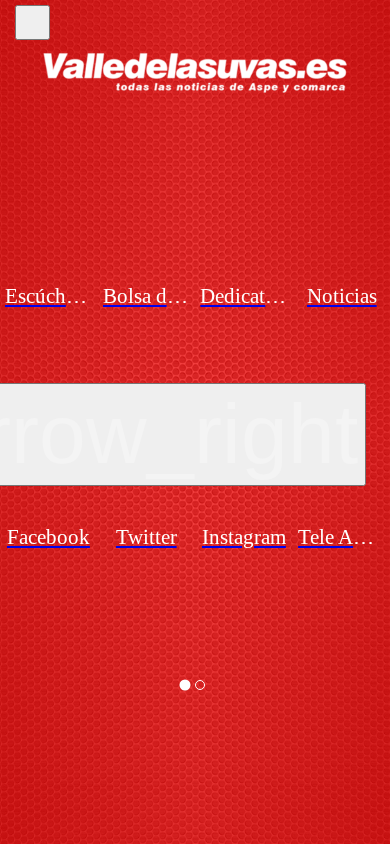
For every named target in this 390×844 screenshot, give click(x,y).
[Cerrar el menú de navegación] (32, 22)
